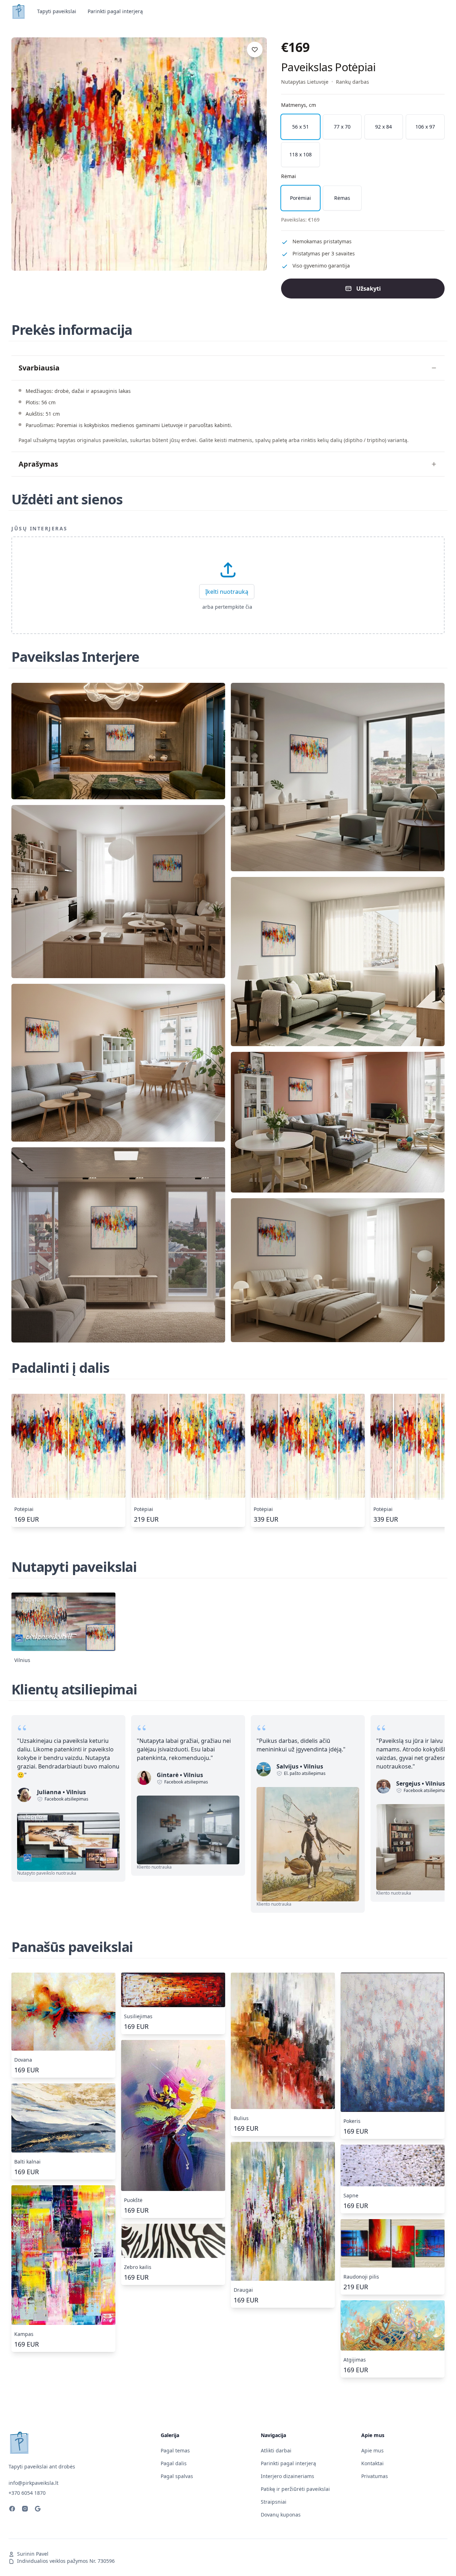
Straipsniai (274, 2502)
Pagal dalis (174, 2463)
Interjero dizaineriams (287, 2476)
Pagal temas (175, 2450)
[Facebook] (12, 2510)
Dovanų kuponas (281, 2515)
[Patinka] (255, 50)
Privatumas (375, 2476)
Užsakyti (369, 289)
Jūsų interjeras (40, 528)
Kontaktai (372, 2463)
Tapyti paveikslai (57, 11)
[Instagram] (25, 2510)
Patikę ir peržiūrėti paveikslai (295, 2489)
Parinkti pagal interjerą (115, 11)
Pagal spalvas (177, 2476)
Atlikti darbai (276, 2450)
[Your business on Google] (38, 2510)
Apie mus (372, 2450)
